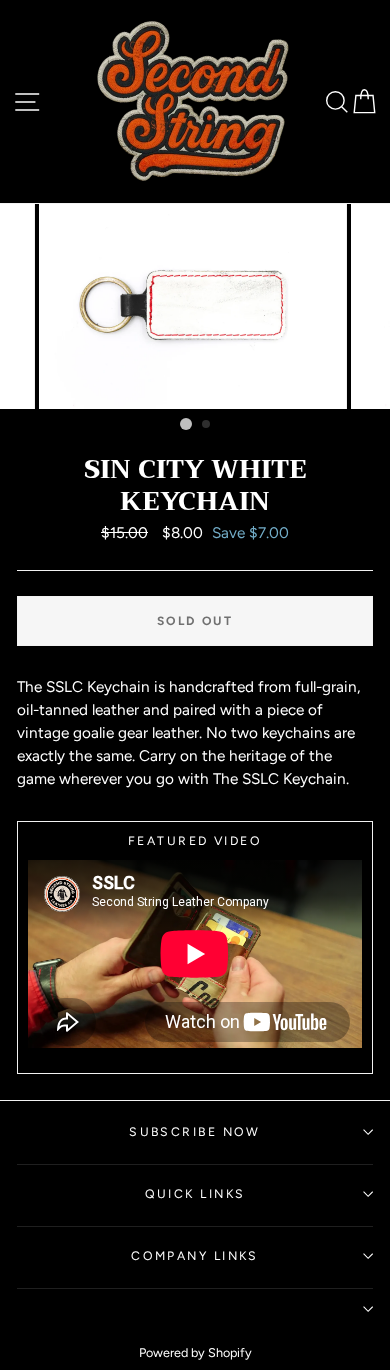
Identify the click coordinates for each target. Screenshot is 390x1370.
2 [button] (207, 425)
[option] (195, 306)
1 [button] (186, 424)
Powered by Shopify (195, 1352)
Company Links (195, 1255)
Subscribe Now (195, 1131)
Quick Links (195, 1193)
